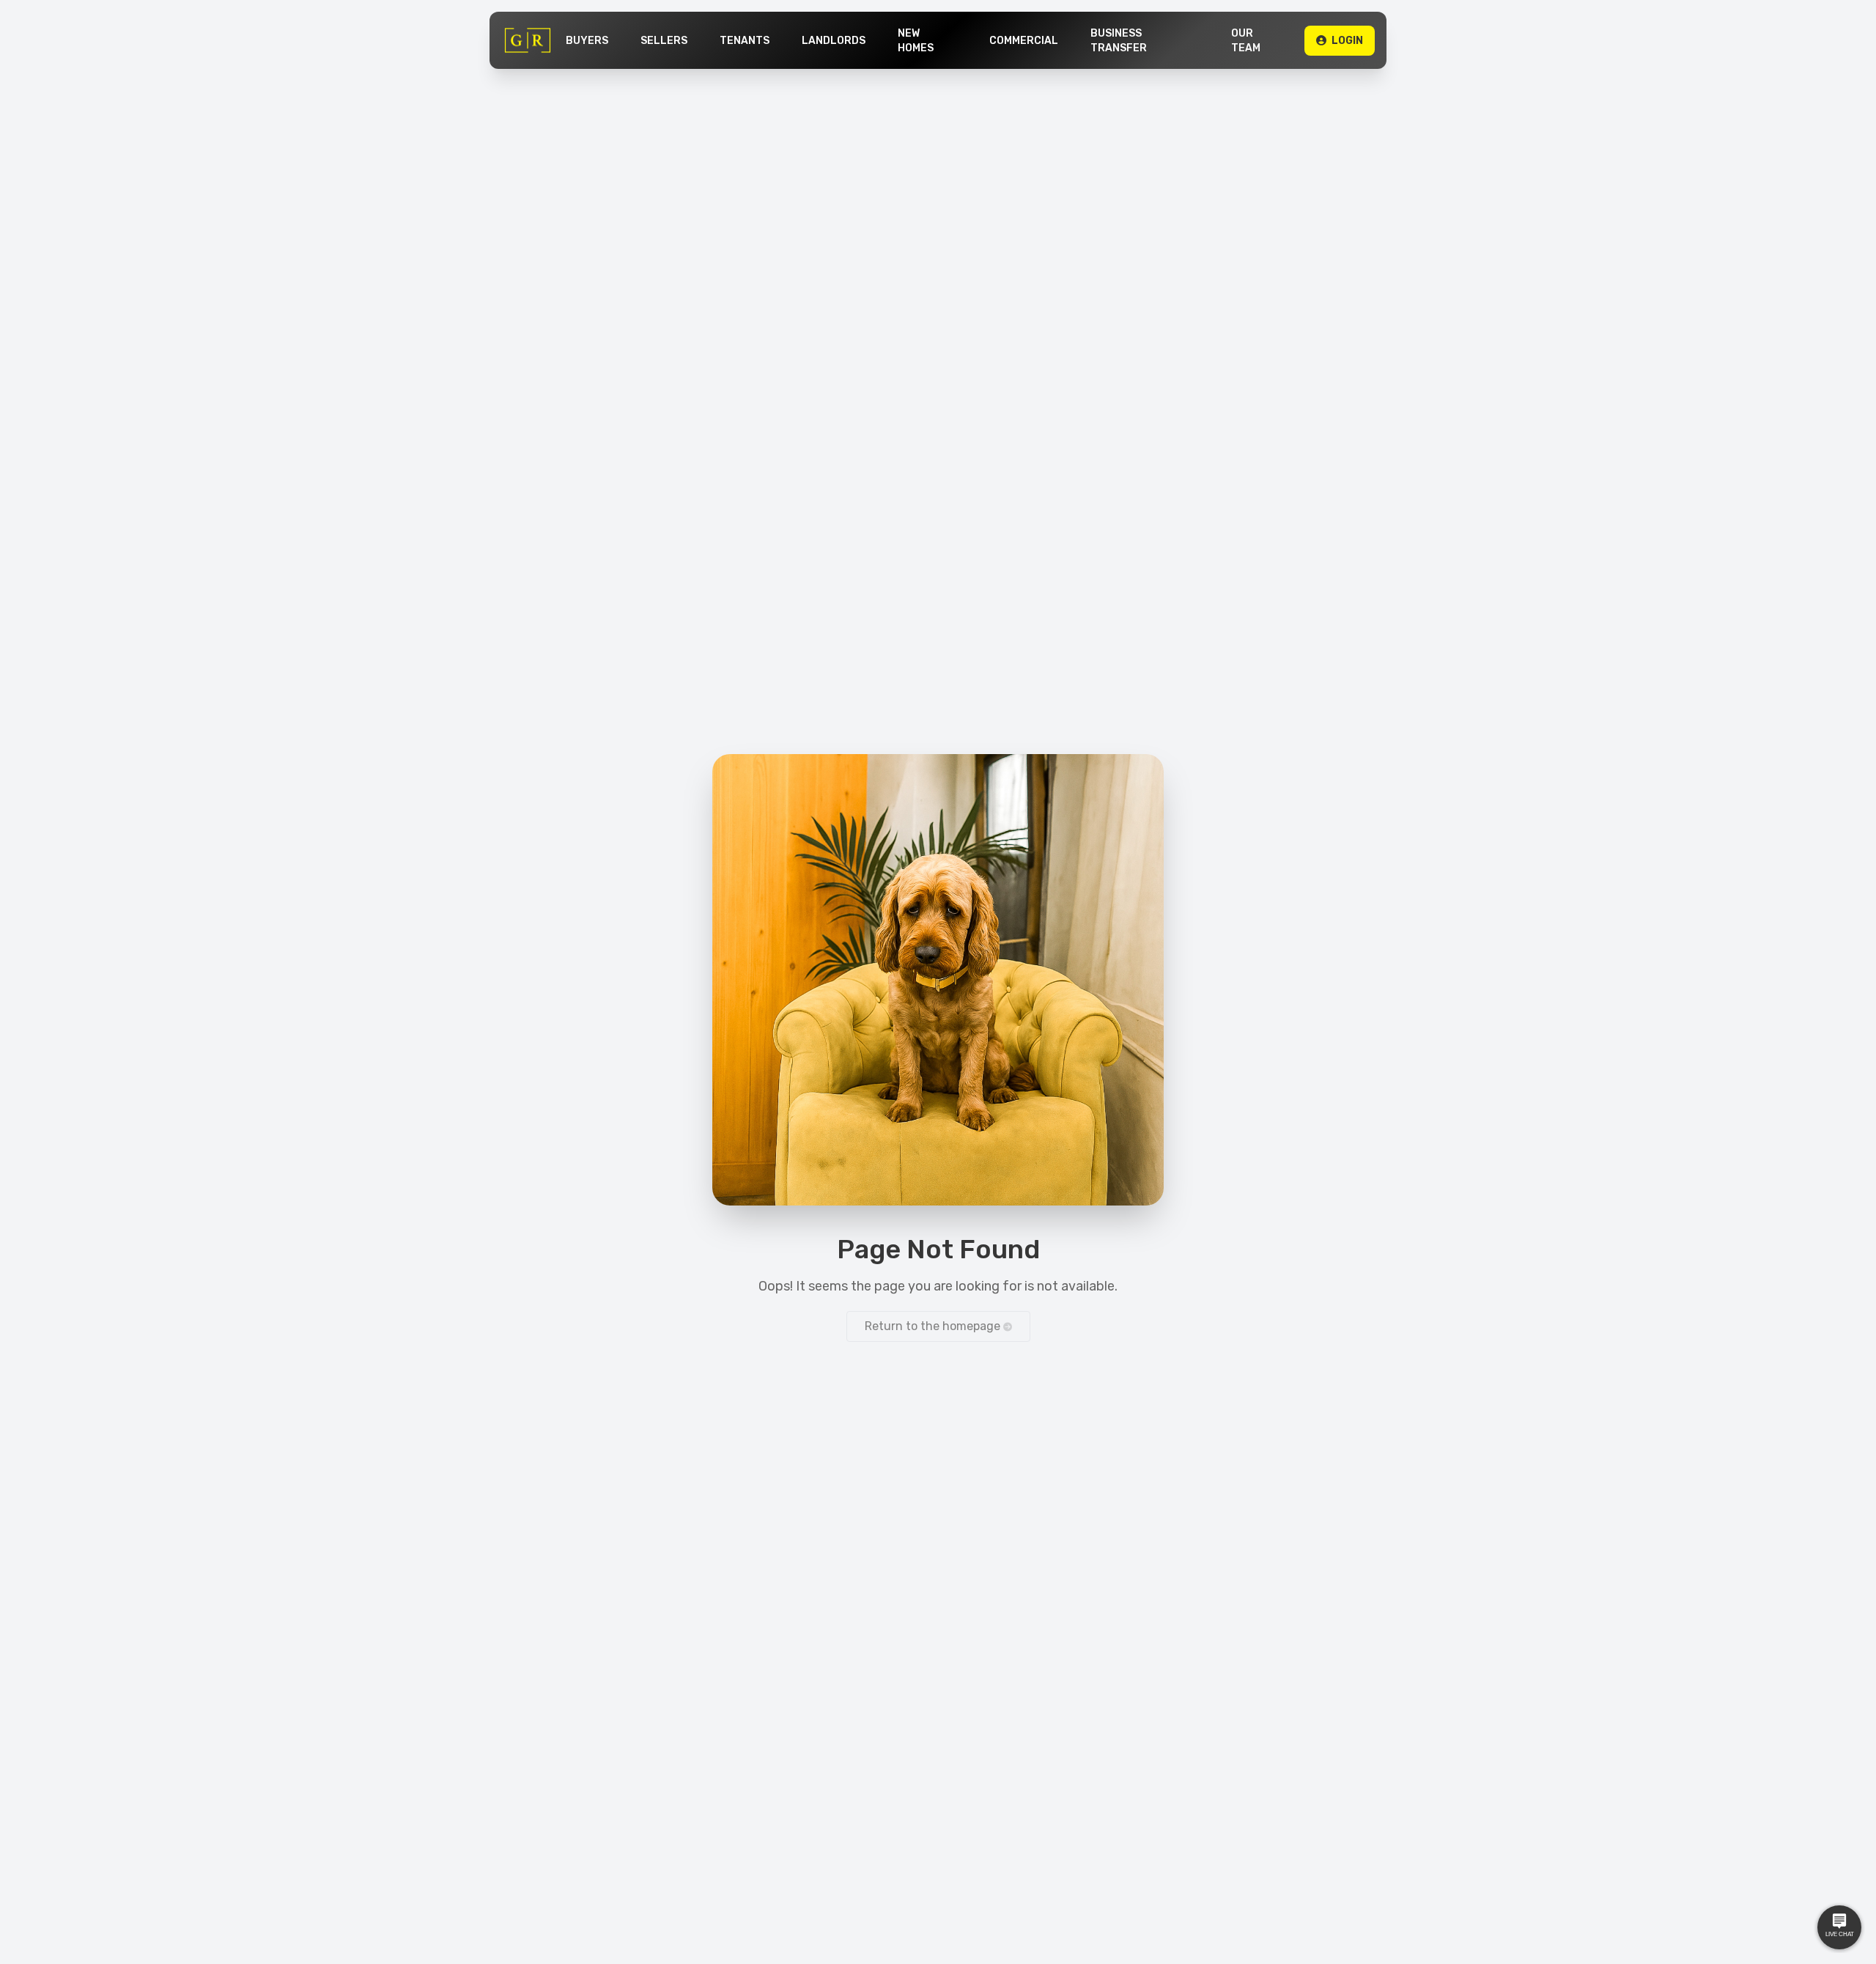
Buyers (587, 41)
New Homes (916, 41)
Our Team (1246, 41)
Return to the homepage (934, 1326)
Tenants (745, 41)
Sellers (664, 41)
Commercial (1024, 41)
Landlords (834, 41)
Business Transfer (1119, 41)
